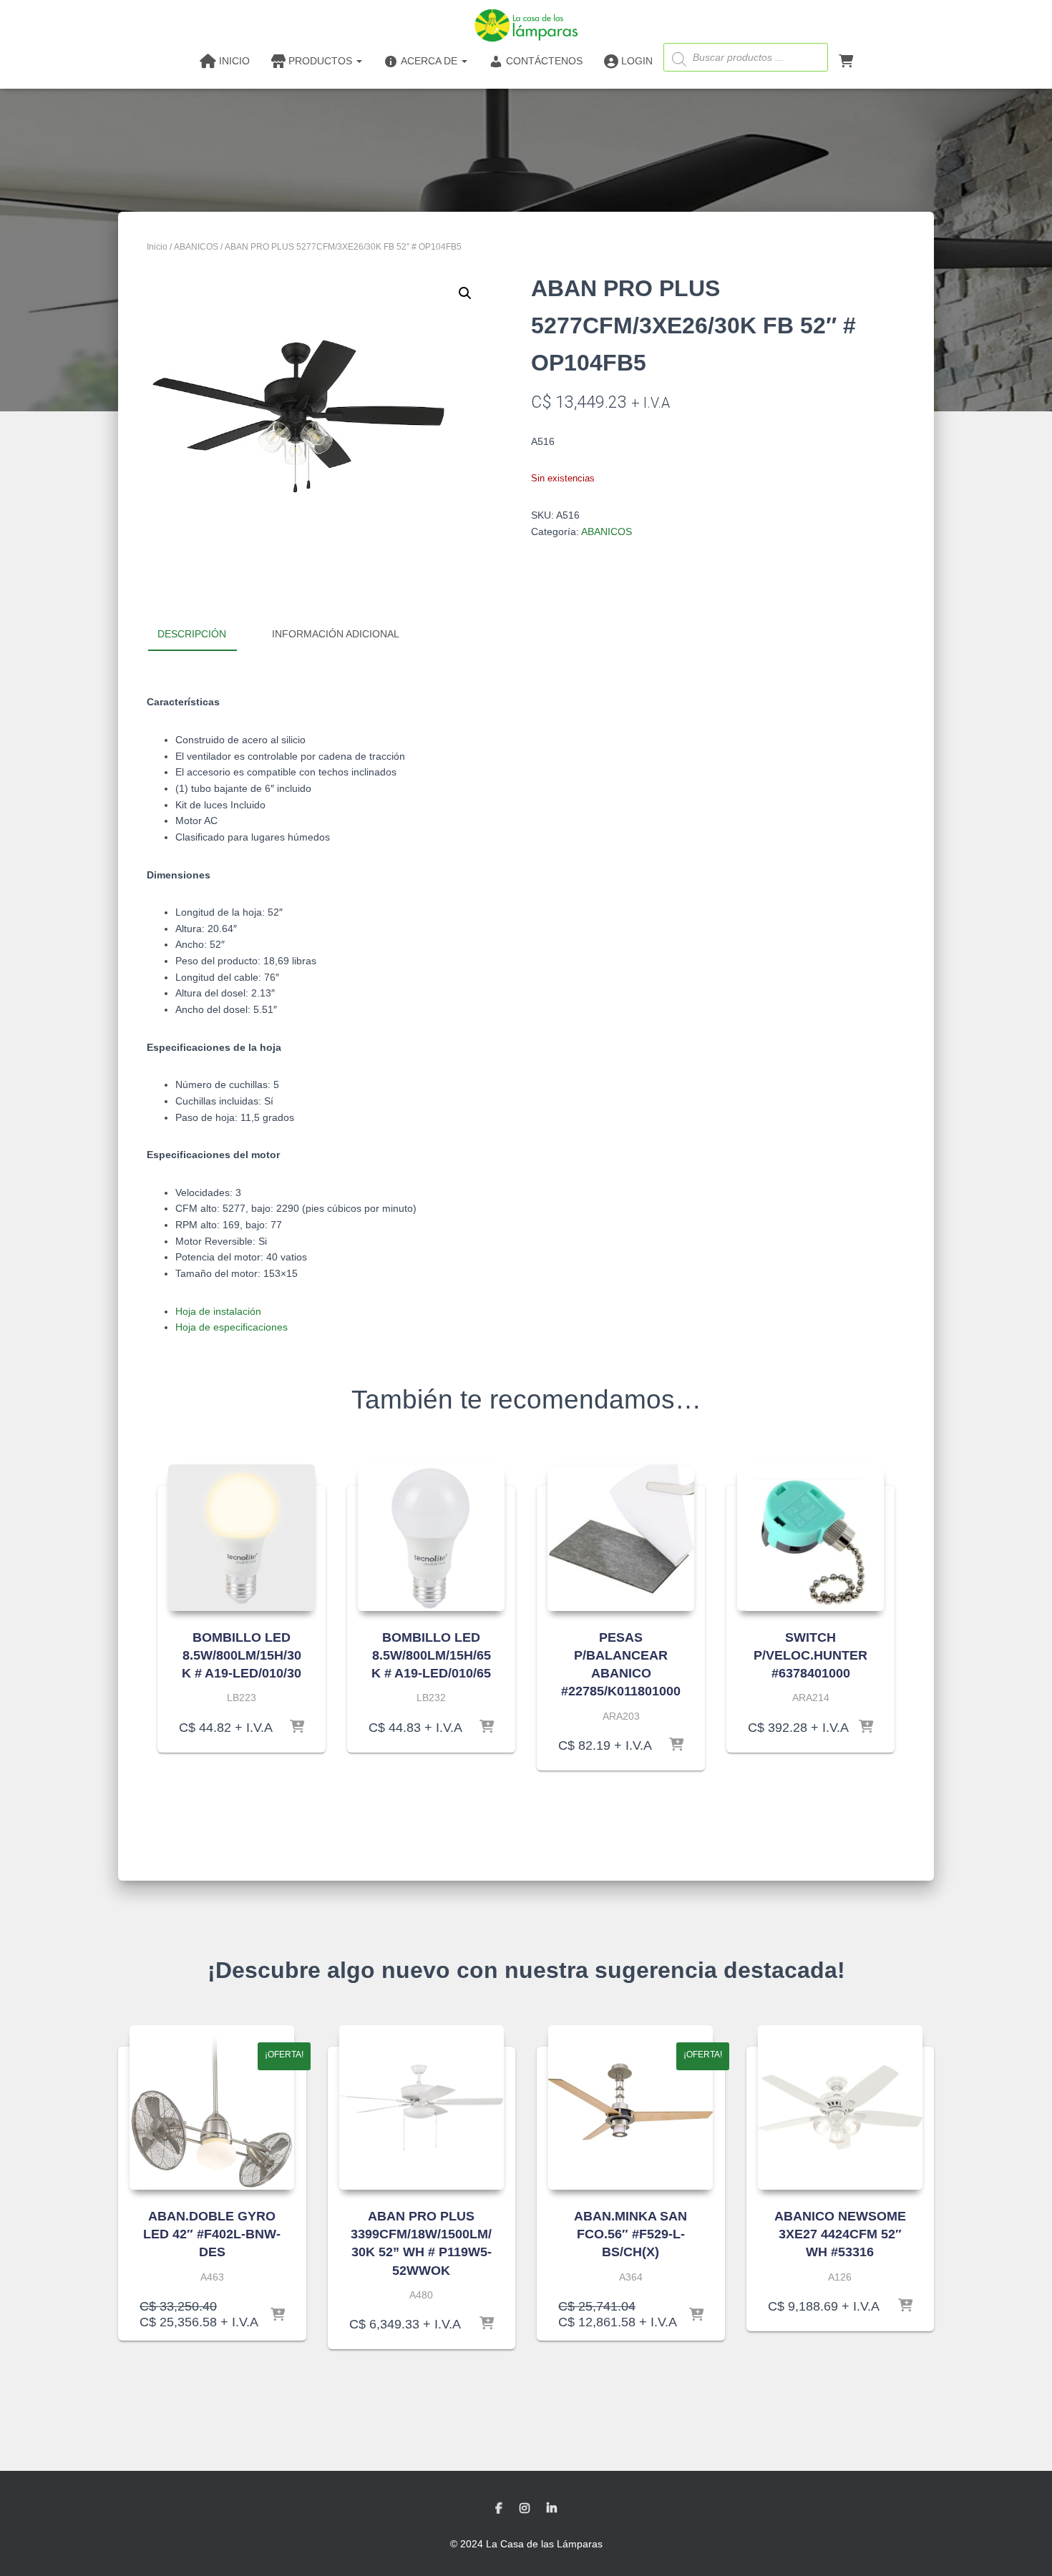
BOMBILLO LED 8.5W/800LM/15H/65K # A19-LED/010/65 (431, 1655)
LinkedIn (552, 2509)
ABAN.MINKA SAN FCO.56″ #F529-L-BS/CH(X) (630, 2234)
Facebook (499, 2509)
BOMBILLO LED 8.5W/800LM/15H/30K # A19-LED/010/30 (242, 1655)
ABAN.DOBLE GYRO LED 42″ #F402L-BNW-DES (212, 2234)
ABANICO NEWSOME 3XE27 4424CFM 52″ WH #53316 (840, 2234)
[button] (465, 293)
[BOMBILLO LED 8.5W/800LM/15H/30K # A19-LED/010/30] (242, 1538)
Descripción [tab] (192, 634)
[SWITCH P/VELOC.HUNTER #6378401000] (810, 1538)
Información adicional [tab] (336, 634)
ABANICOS (196, 247)
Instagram (525, 2509)
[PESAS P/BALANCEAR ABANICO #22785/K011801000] (621, 1538)
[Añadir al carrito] (297, 1728)
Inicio (157, 247)
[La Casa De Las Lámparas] (526, 25)
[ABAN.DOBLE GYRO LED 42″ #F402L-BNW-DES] (212, 2107)
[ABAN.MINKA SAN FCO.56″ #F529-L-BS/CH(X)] (630, 2107)
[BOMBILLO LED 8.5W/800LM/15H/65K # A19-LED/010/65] (431, 1538)
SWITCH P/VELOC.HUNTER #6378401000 (810, 1655)
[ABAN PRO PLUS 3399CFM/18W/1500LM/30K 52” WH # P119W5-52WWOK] (422, 2107)
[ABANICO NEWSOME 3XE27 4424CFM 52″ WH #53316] (840, 2107)
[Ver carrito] (846, 60)
